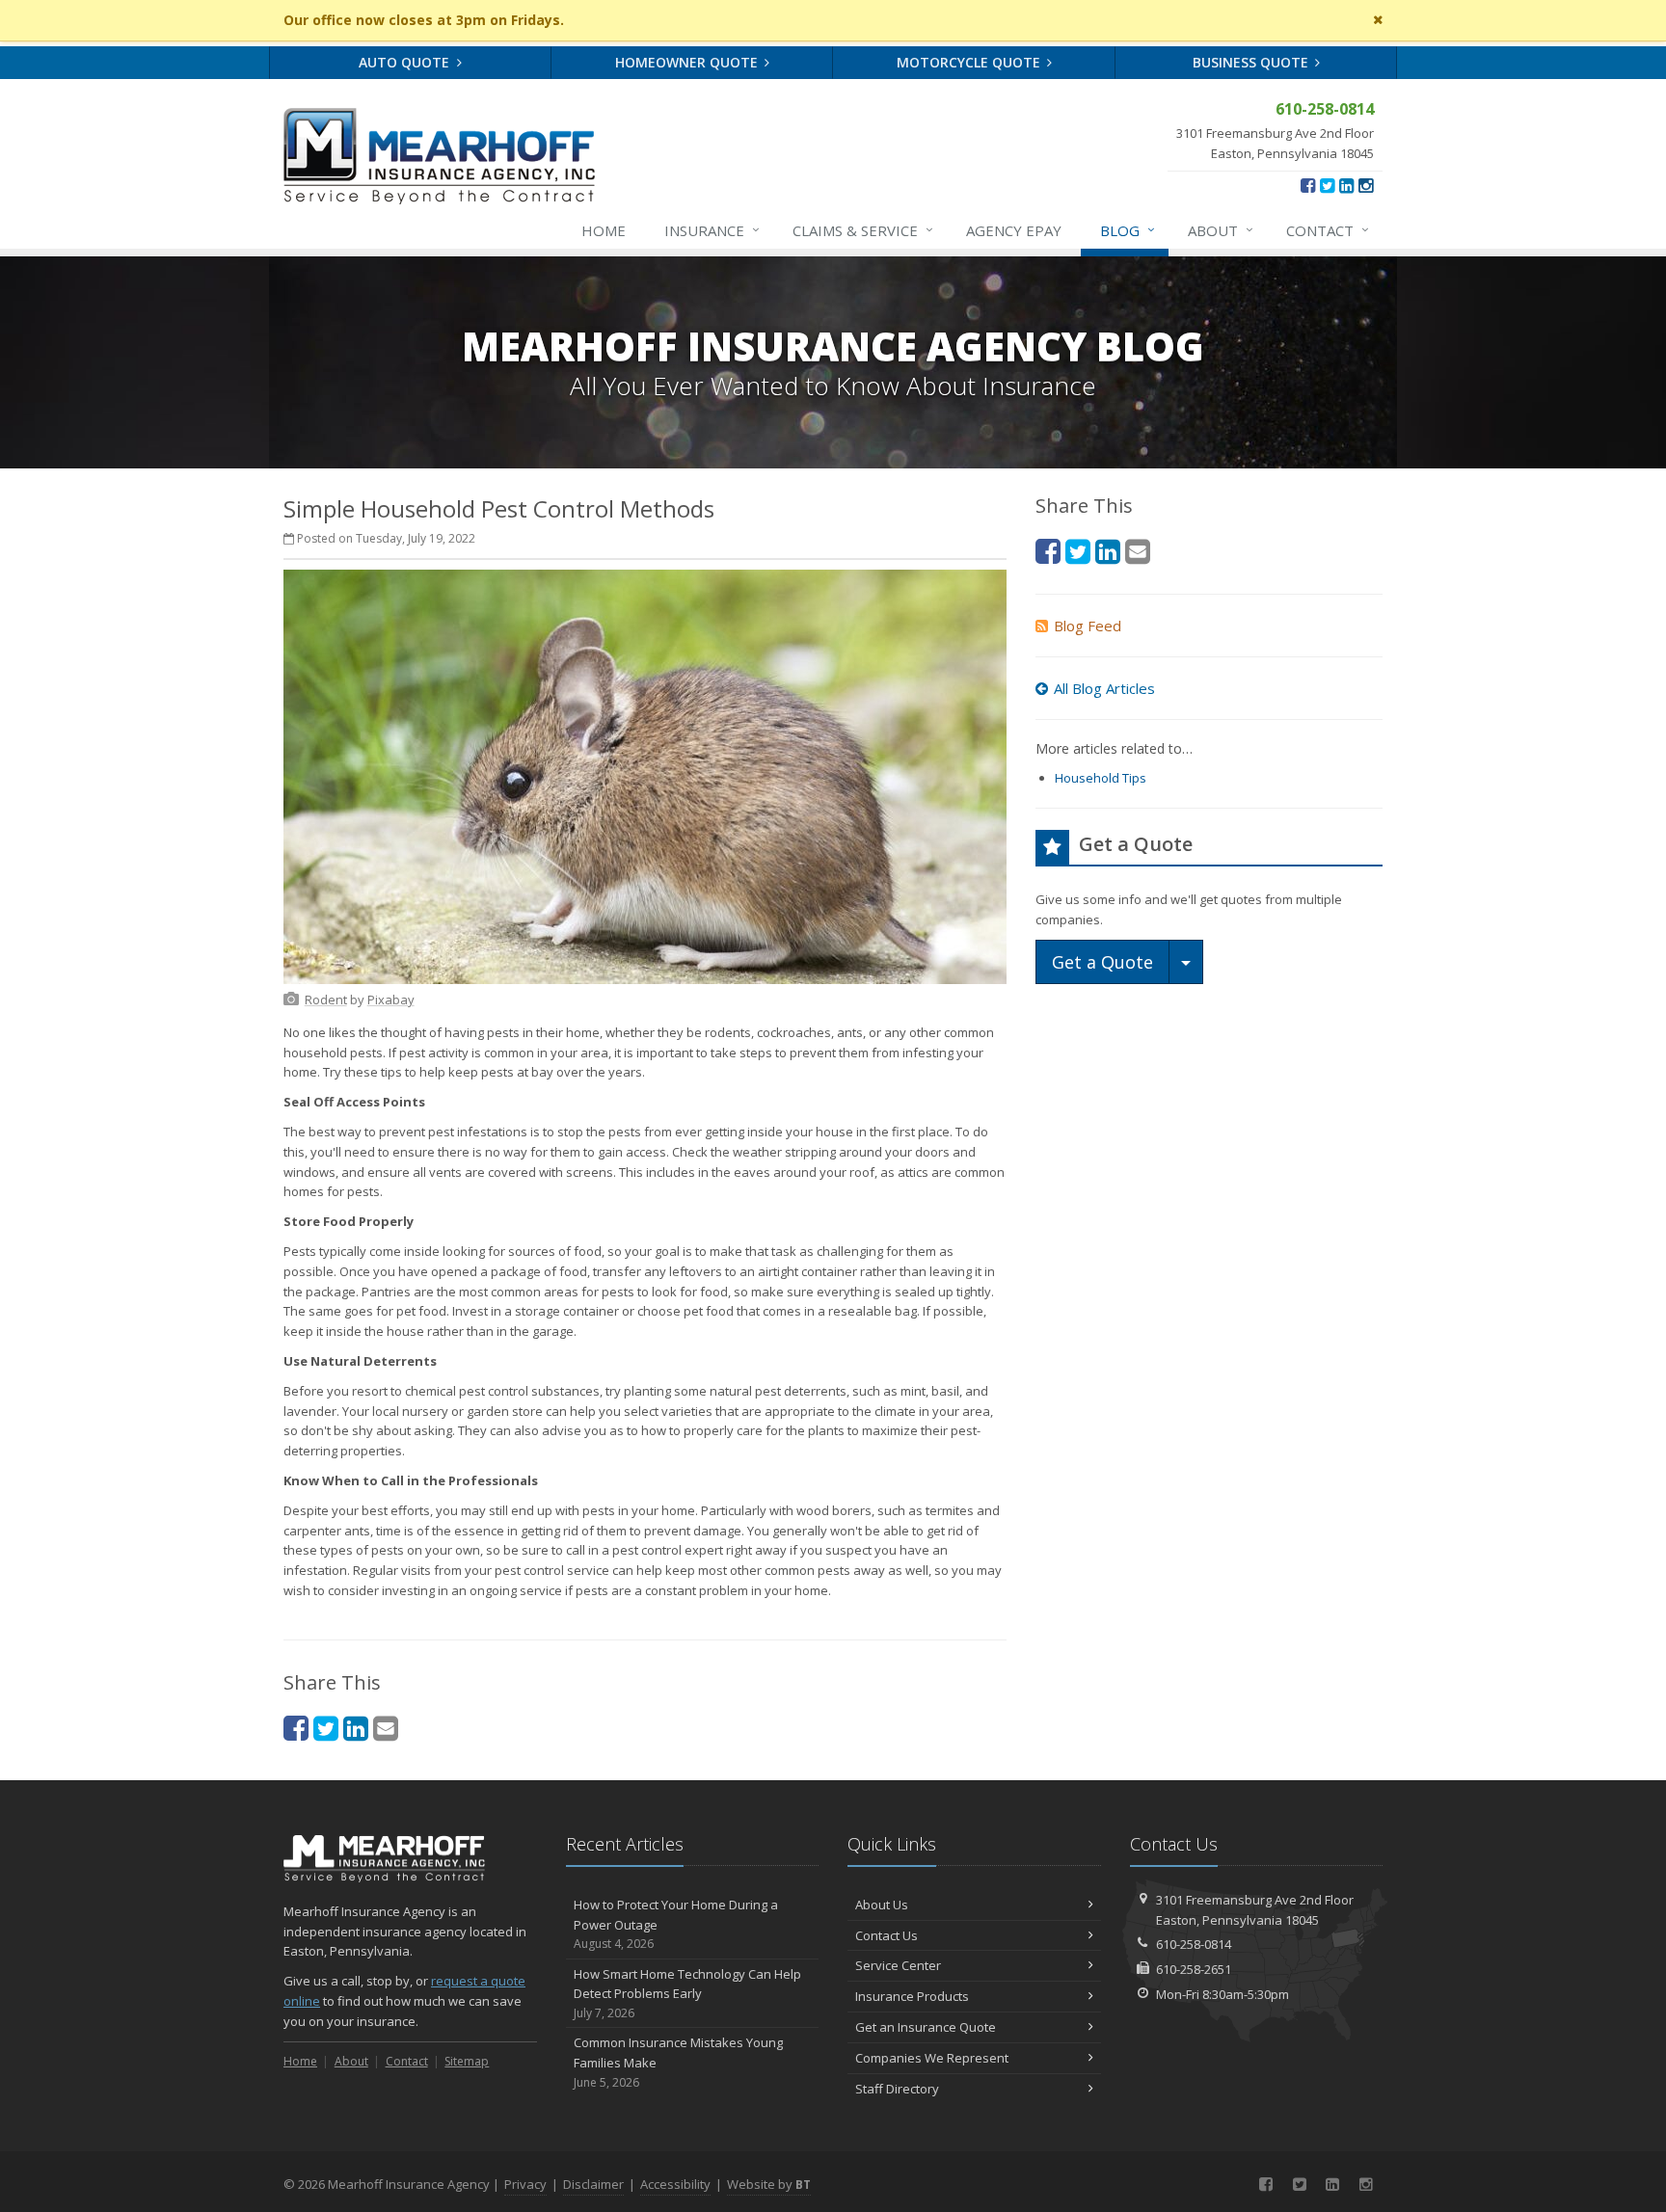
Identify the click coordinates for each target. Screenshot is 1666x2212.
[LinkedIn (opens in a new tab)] (1346, 185)
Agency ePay (1014, 230)
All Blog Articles (1104, 688)
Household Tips (1101, 778)
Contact (1328, 230)
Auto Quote (406, 62)
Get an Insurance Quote (926, 2027)
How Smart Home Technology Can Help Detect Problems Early (687, 1994)
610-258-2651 (1194, 1969)
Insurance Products (912, 1996)
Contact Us (887, 1935)
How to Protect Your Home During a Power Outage (676, 1924)
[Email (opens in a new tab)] (386, 1728)
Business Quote (1252, 62)
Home (604, 230)
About (1221, 230)
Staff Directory (897, 2089)
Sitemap (467, 2061)
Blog (1128, 230)
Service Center (898, 1965)
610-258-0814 (1194, 1944)
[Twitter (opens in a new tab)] (1327, 185)
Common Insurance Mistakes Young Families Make (678, 2062)
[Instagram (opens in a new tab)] (1366, 185)
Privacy (525, 2184)
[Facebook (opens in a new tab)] (1308, 185)
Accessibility (675, 2184)
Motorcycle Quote (970, 62)
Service (863, 230)
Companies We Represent (932, 2058)
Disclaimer (593, 2184)
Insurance (712, 230)
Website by (769, 2184)
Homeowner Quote (688, 62)
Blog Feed (1088, 626)
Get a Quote (1102, 962)
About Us (882, 1905)
